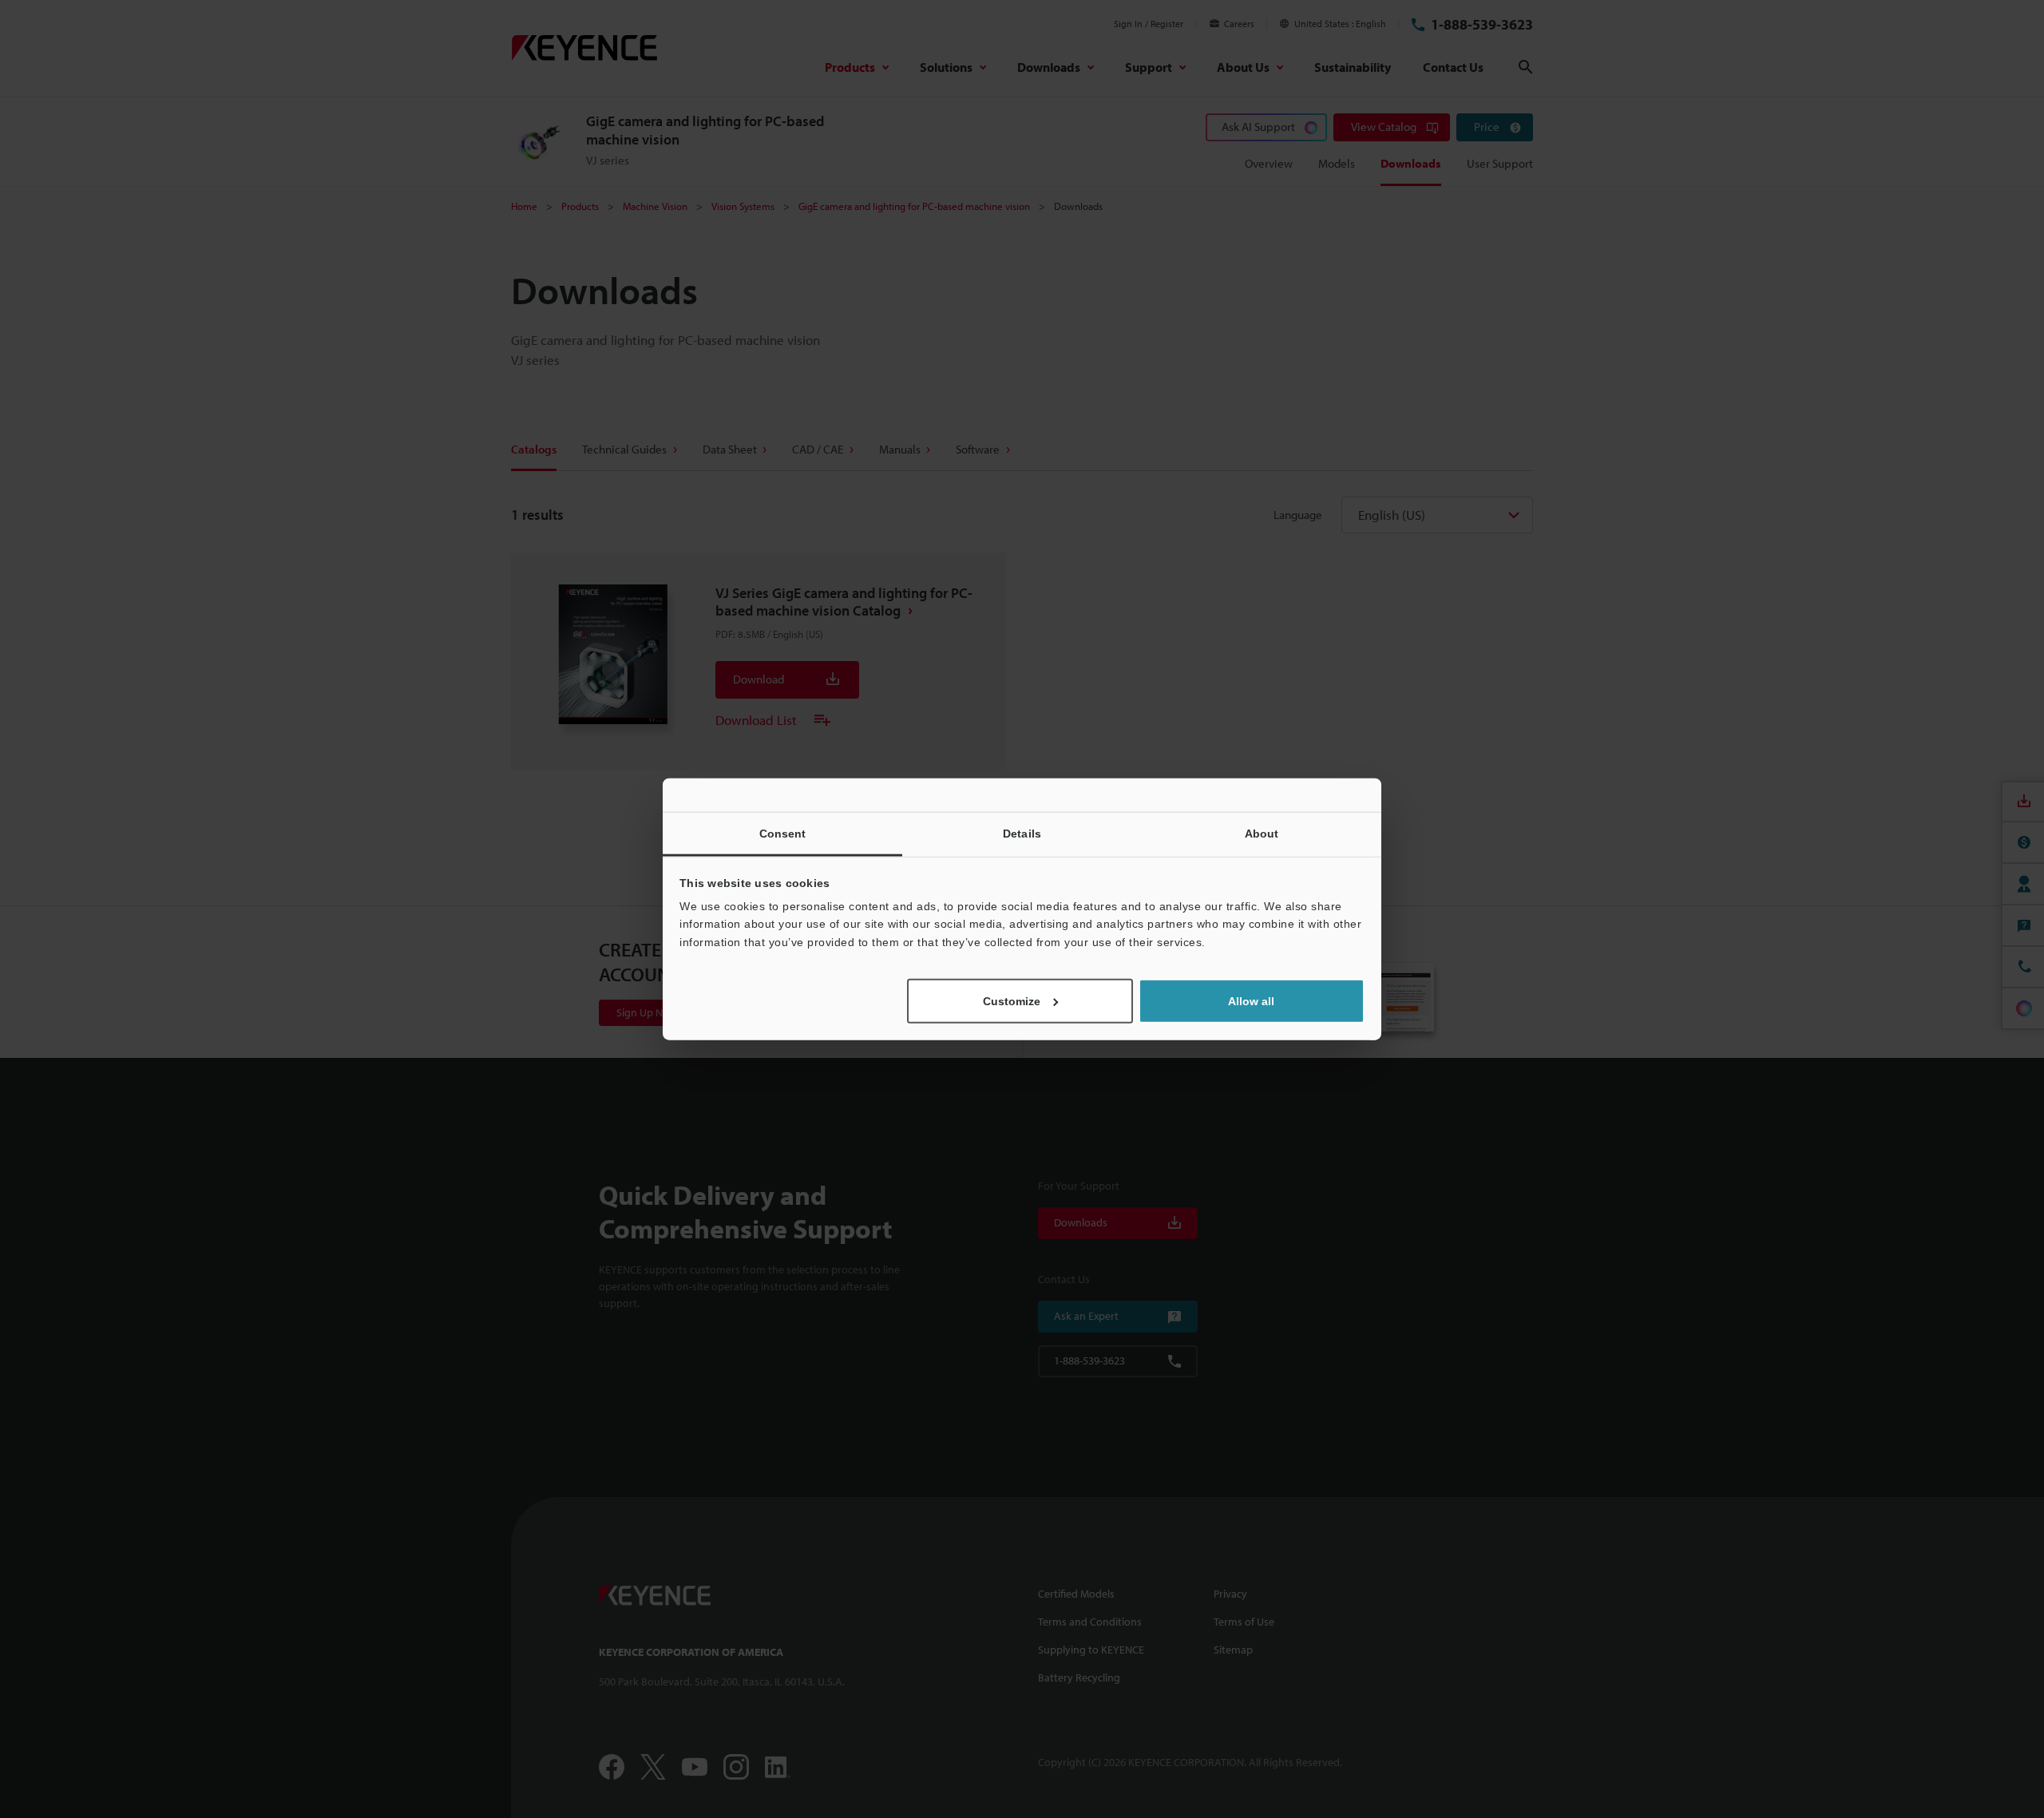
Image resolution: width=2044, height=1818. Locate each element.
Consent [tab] (783, 833)
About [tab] (1262, 833)
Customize (1012, 1001)
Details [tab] (1022, 833)
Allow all (1251, 1001)
